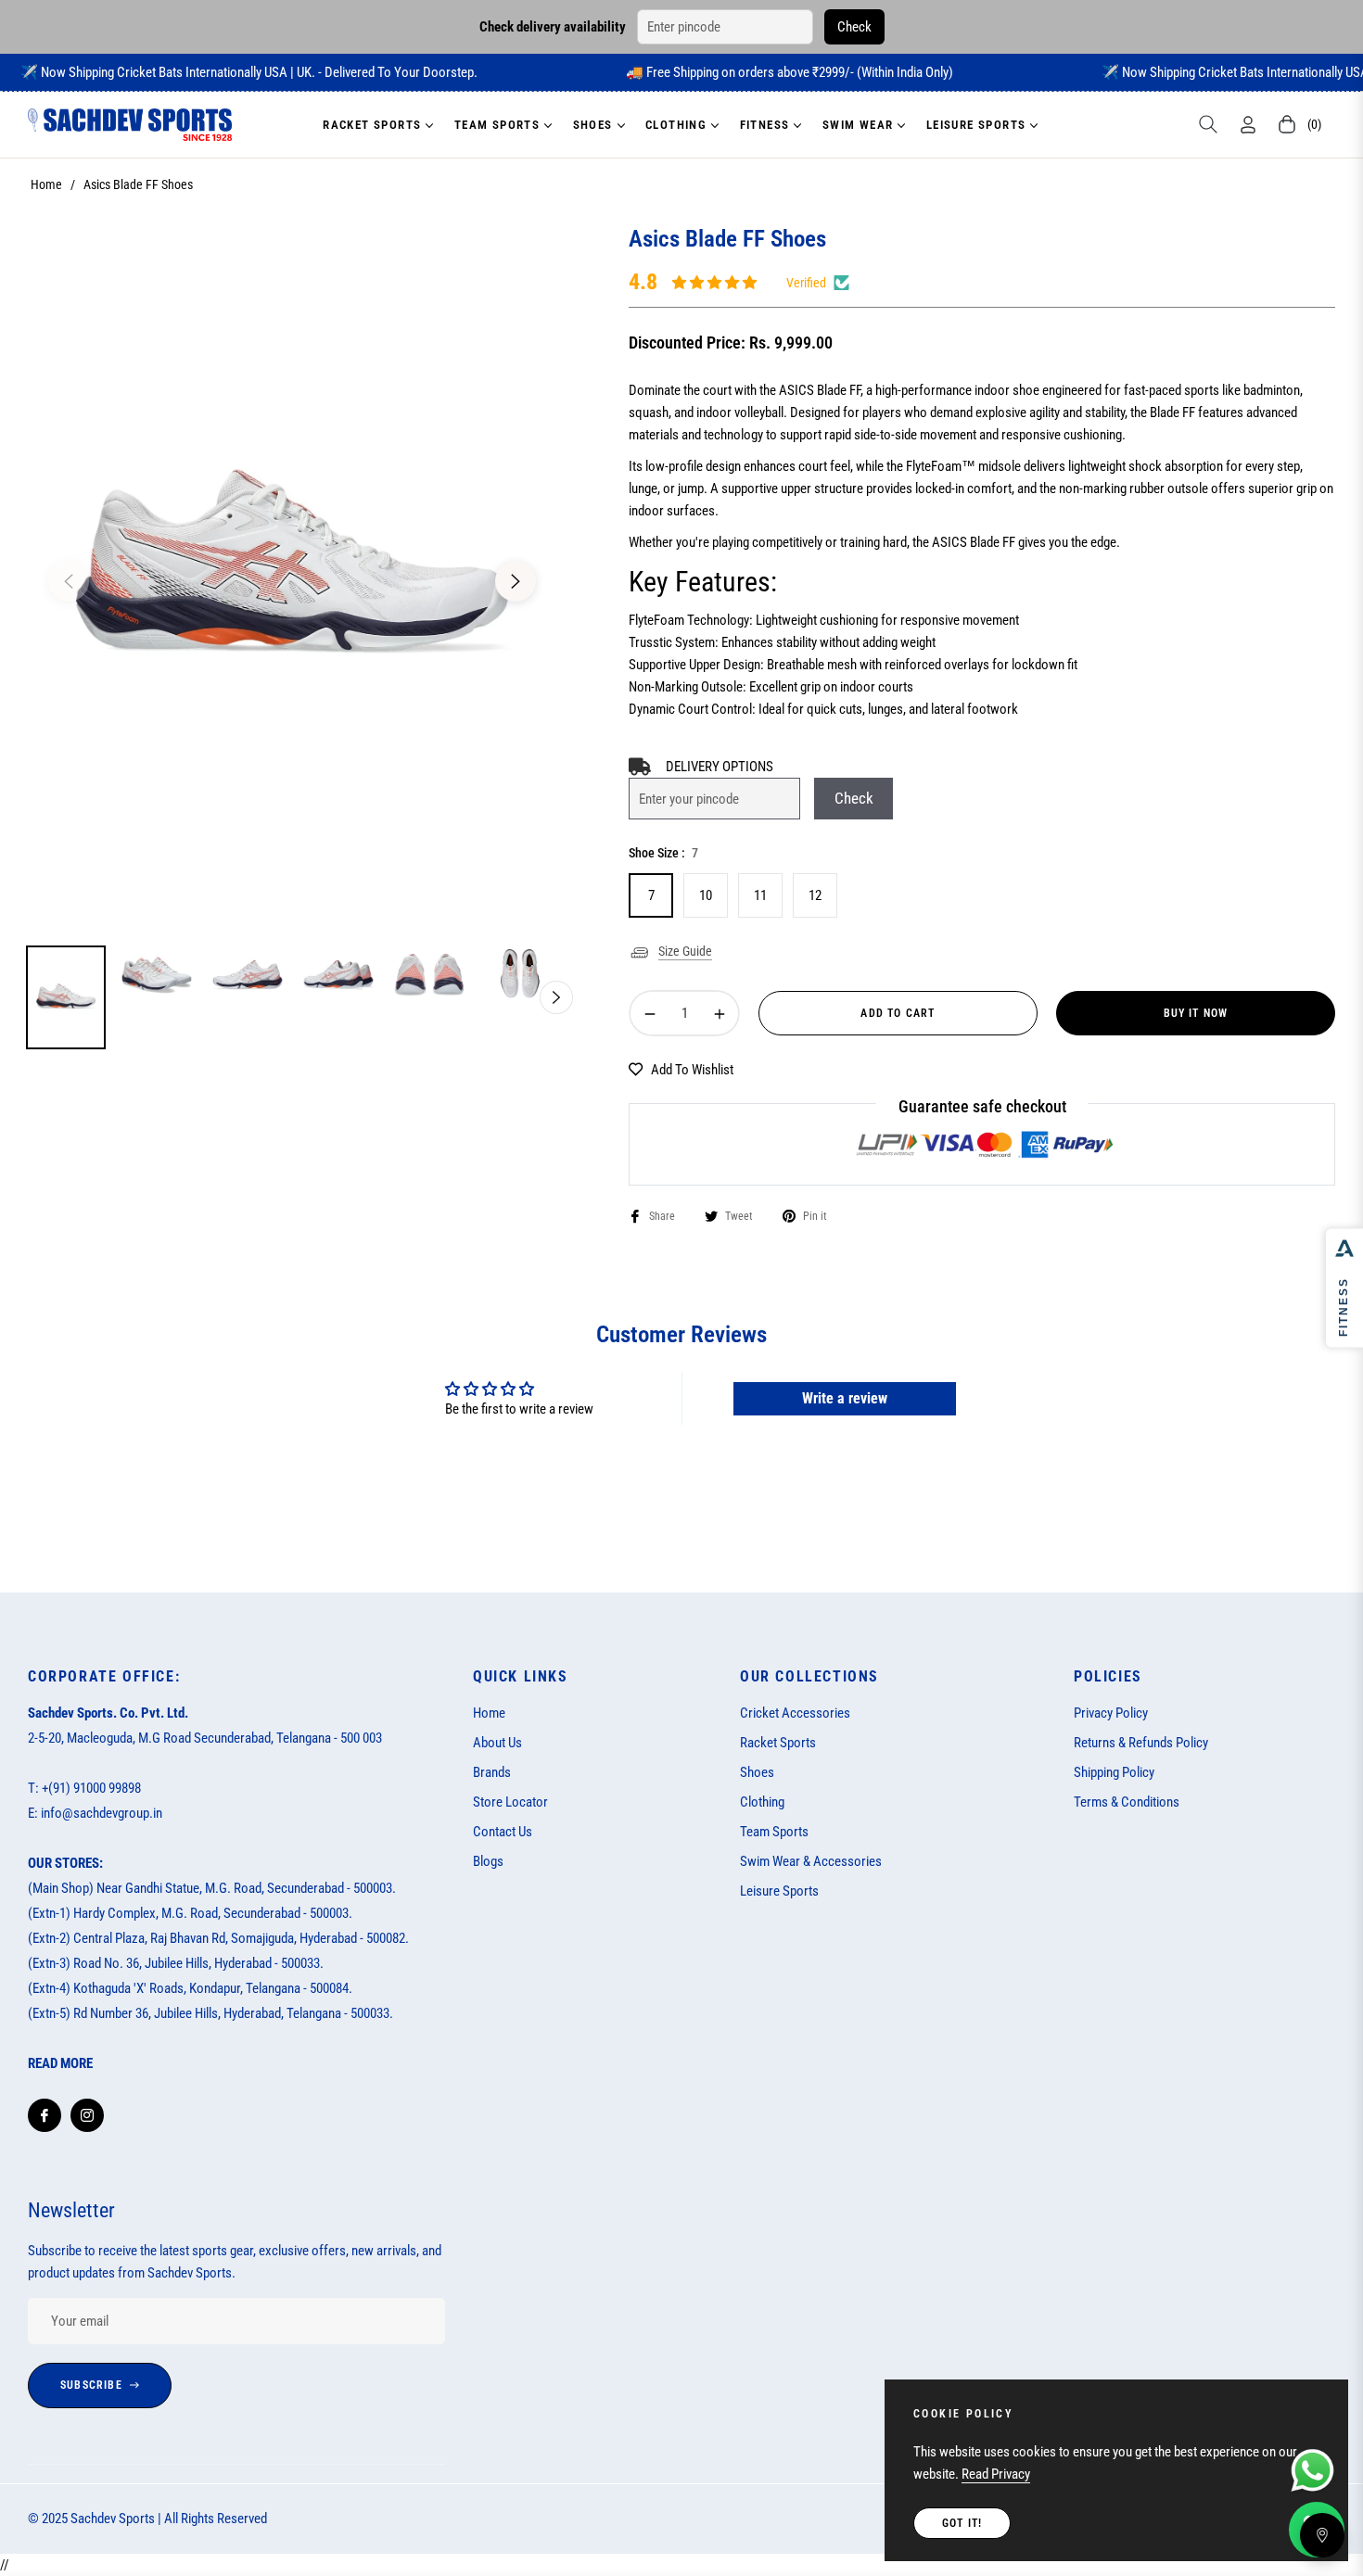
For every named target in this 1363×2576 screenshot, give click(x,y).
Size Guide (685, 951)
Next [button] (516, 581)
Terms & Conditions (1127, 1802)
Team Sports (774, 1832)
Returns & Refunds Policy (1141, 1743)
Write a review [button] (845, 1398)
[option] (292, 571)
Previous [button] (69, 581)
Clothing (762, 1802)
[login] (1248, 125)
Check (854, 27)
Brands (492, 1772)
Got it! (962, 2523)
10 (706, 895)
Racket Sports (778, 1743)
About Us (497, 1743)
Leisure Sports (779, 1891)
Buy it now (1196, 1013)
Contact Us (503, 1832)
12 (815, 895)
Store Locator (510, 1802)
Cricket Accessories (795, 1713)
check (854, 798)
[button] (1208, 124)
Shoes (757, 1772)
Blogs (488, 1861)
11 (760, 895)
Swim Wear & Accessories (811, 1861)
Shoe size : (663, 853)
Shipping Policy (1114, 1772)
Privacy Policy (1111, 1713)
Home (46, 184)
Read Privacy (996, 2474)
